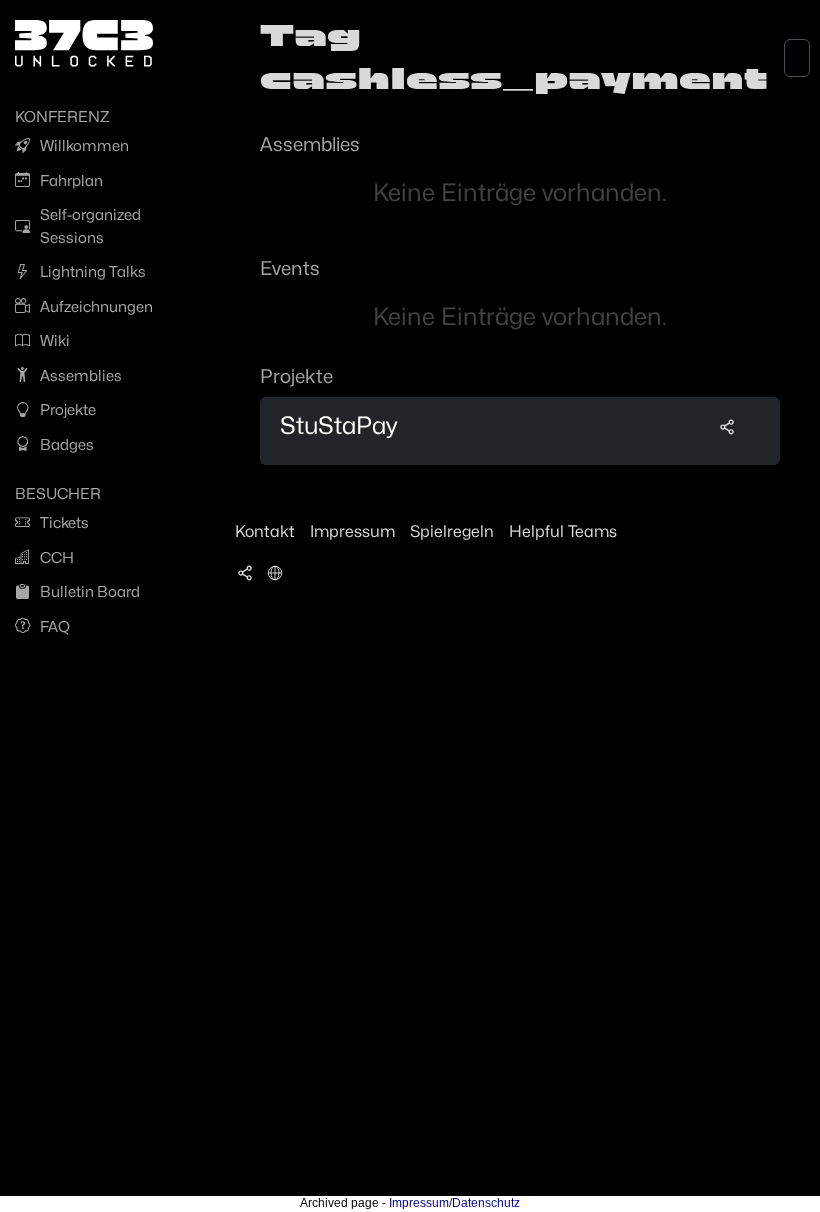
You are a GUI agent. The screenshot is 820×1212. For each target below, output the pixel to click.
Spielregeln (452, 531)
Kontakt (265, 531)
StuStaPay (338, 425)
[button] (275, 572)
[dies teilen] (727, 426)
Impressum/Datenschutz (454, 1203)
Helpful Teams (563, 531)
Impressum (352, 531)
